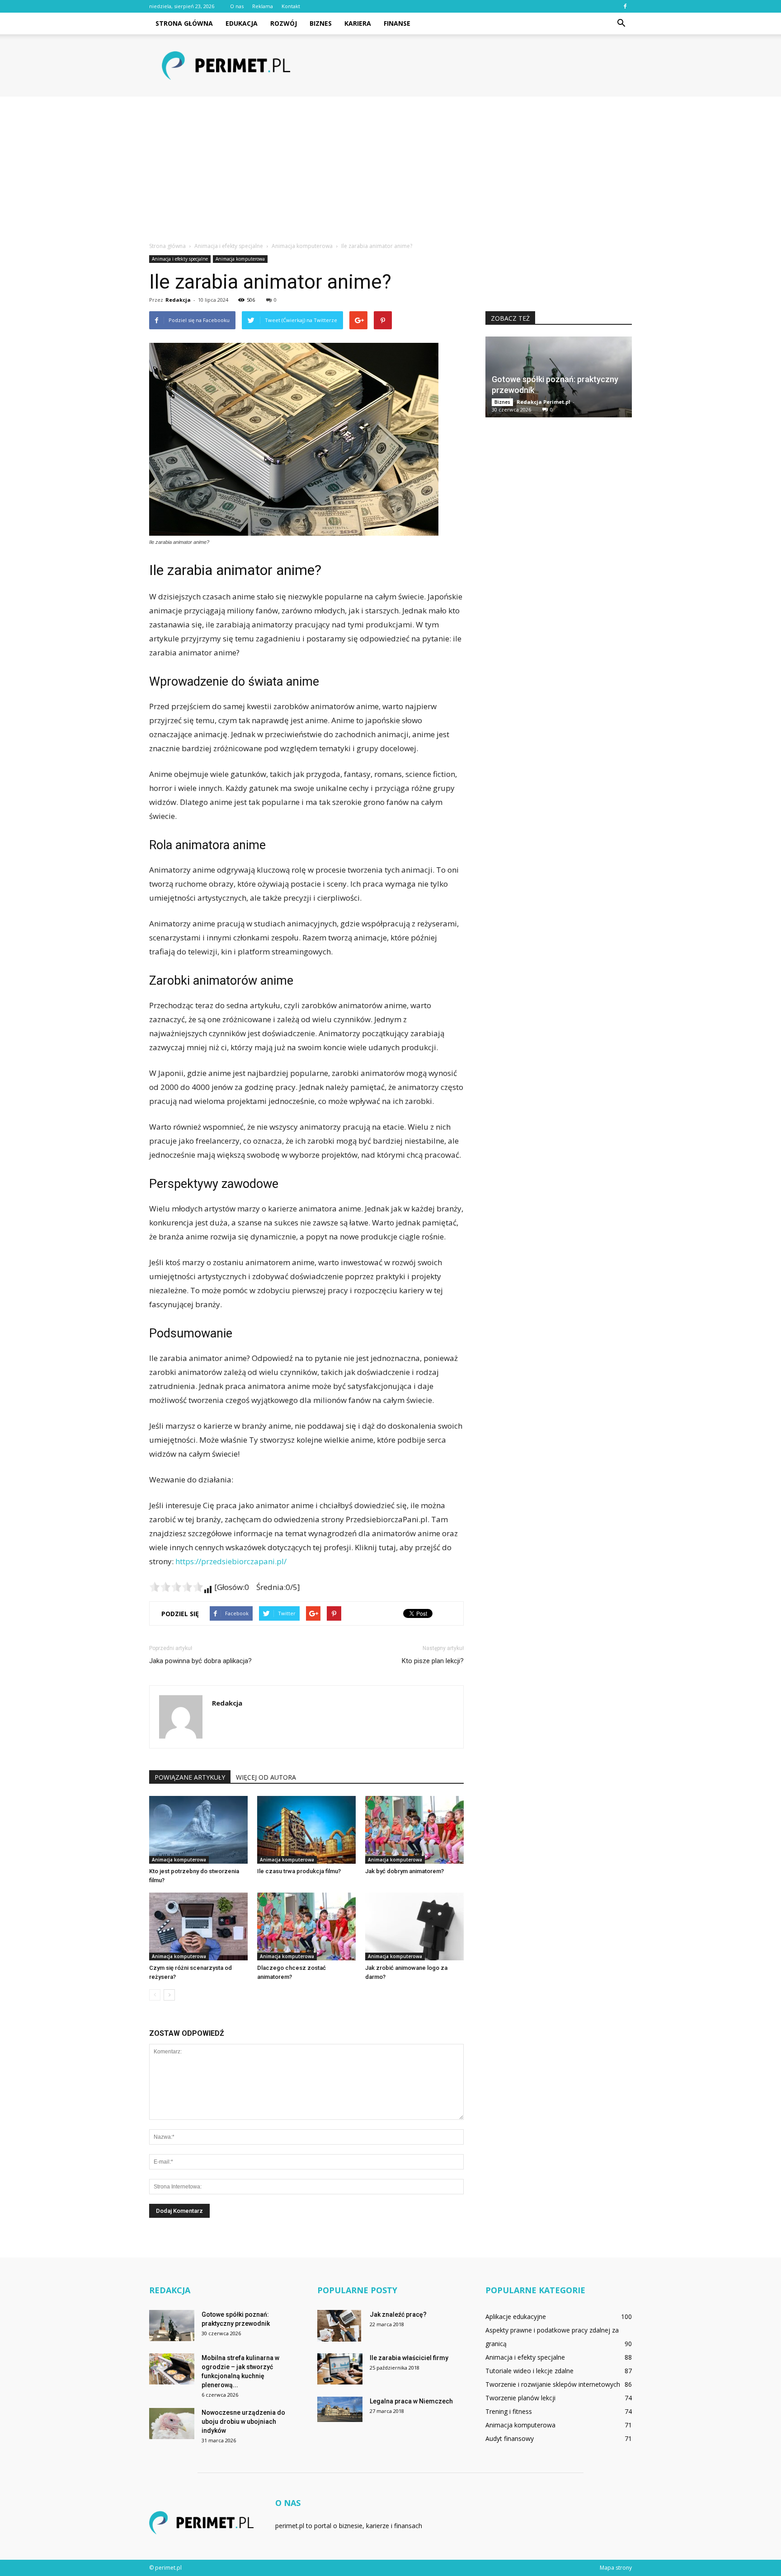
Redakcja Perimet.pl (543, 402)
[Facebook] (625, 6)
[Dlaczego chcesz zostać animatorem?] (306, 1926)
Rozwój (284, 23)
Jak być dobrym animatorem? (405, 1871)
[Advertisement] (390, 164)
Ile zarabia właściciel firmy (409, 2358)
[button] (621, 23)
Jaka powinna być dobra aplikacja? (200, 1661)
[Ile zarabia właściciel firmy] (340, 2369)
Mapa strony (616, 2568)
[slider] (176, 1587)
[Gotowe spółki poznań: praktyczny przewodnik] (172, 2326)
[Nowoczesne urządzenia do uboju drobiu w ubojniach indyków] (172, 2424)
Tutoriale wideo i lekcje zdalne (529, 2371)
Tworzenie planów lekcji (520, 2398)
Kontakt (291, 6)
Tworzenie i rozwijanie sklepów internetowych (553, 2384)
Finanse (397, 23)
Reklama (263, 6)
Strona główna (184, 23)
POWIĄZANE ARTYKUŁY (190, 1777)
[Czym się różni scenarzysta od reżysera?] (198, 1926)
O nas (237, 6)
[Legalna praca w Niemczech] (340, 2409)
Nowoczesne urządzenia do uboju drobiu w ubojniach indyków (243, 2422)
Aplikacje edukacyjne (516, 2317)
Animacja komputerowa (240, 259)
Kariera (358, 23)
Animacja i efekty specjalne (180, 259)
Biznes (321, 23)
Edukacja (242, 23)
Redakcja (178, 300)
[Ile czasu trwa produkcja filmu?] (306, 1830)
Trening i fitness (509, 2411)
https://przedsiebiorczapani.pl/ (231, 1561)
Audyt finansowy (510, 2438)
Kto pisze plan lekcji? (433, 1661)
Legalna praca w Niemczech (411, 2401)
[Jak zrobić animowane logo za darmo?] (414, 1926)
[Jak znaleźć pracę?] (339, 2326)
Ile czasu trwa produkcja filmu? (299, 1871)
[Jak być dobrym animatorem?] (414, 1830)
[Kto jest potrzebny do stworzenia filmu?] (198, 1830)
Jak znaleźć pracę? (398, 2314)
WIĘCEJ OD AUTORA (266, 1777)
